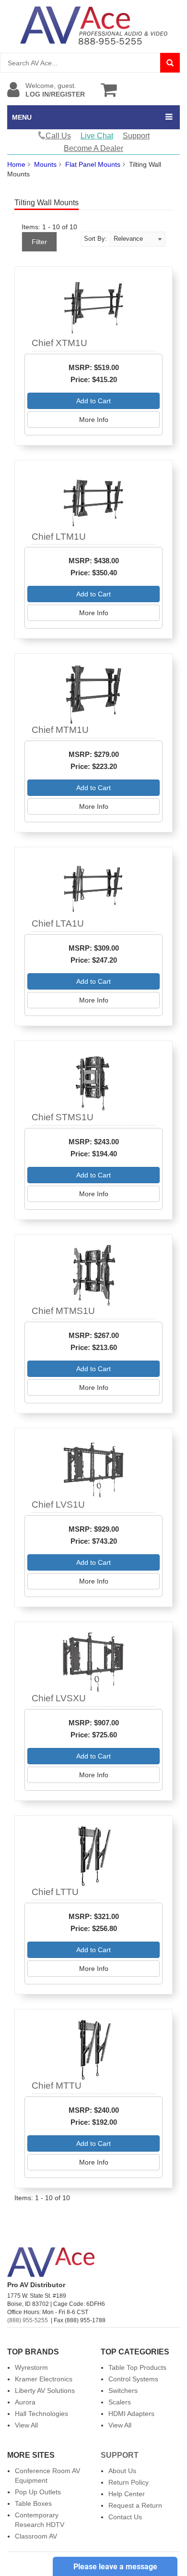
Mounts (45, 164)
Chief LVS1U (58, 1505)
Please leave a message (115, 2567)
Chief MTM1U (60, 730)
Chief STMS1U (63, 1117)
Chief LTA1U (58, 923)
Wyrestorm (31, 2367)
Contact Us (125, 2517)
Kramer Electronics (44, 2379)
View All (26, 2425)
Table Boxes (33, 2503)
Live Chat (97, 136)
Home (16, 164)
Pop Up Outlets (38, 2492)
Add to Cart (93, 401)
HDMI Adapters (131, 2414)
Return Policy (129, 2482)
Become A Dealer (93, 148)
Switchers (123, 2390)
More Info (94, 420)
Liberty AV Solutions (45, 2390)
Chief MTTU (57, 2086)
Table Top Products (137, 2367)
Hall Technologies (41, 2414)
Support (136, 136)
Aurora (25, 2402)
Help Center (127, 2494)
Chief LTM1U (59, 537)
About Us (122, 2471)
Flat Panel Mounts (93, 164)
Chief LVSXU (59, 1698)
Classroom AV (36, 2536)
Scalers (120, 2402)
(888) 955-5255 (28, 2320)
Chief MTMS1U (63, 1311)
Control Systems (133, 2379)
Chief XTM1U (59, 343)
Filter (39, 242)
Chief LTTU (55, 1892)
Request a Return (135, 2505)
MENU (22, 117)
